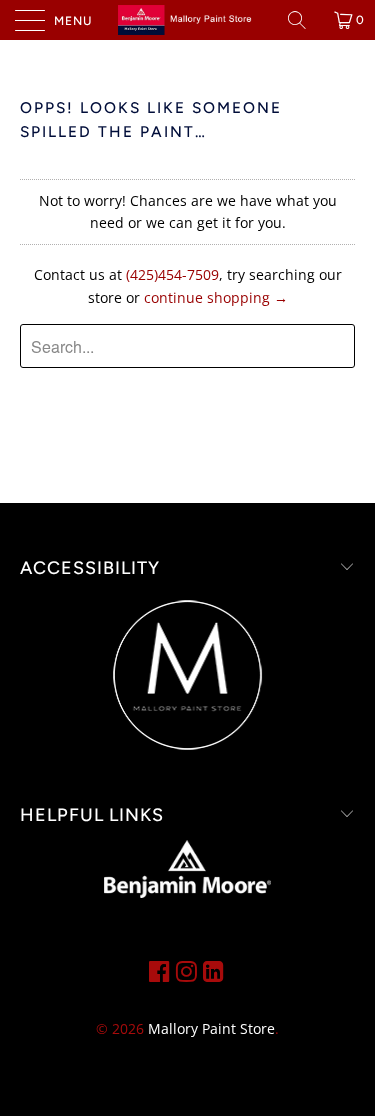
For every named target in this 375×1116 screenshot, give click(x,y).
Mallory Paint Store (211, 1028)
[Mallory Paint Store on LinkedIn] (213, 971)
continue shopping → (216, 297)
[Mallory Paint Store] (188, 20)
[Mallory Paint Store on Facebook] (159, 971)
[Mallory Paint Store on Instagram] (186, 971)
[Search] (304, 20)
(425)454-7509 (172, 274)
